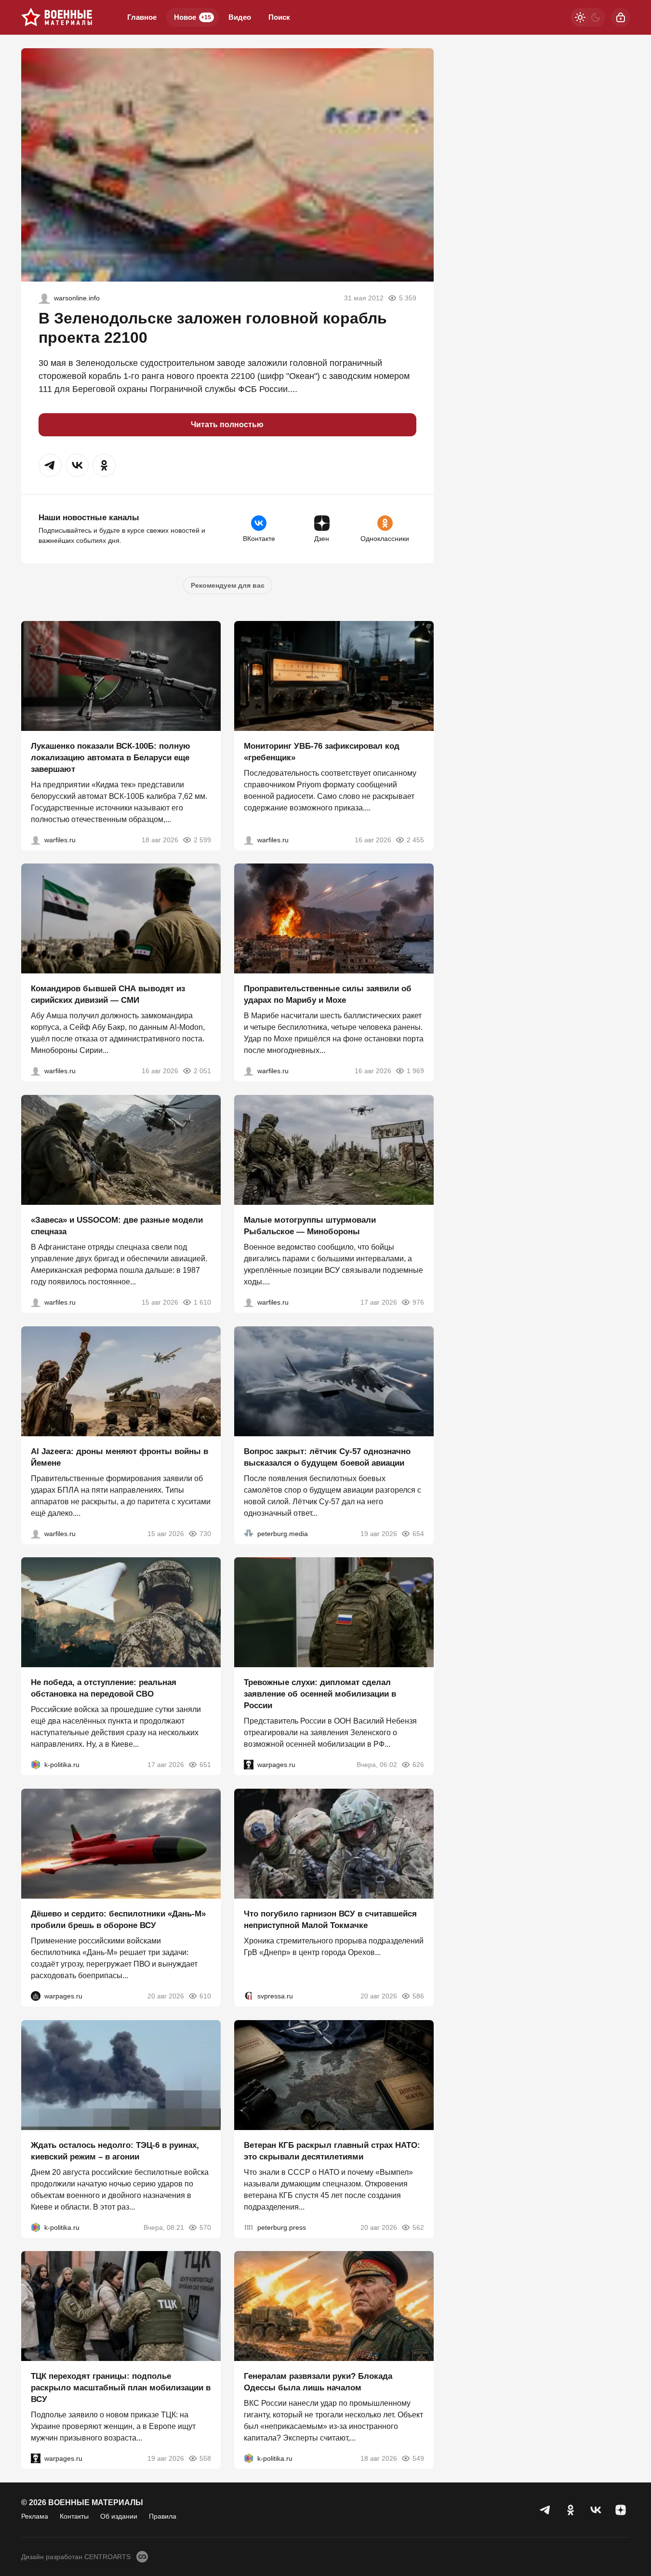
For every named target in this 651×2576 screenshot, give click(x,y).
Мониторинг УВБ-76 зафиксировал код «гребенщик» (322, 751)
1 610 (202, 1302)
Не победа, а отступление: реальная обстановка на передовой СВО (104, 1688)
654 (418, 1533)
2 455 (415, 839)
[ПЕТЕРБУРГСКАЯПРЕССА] (249, 2227)
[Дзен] (621, 2510)
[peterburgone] (36, 1996)
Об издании (119, 2516)
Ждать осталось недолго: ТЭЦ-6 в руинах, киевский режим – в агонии (115, 2151)
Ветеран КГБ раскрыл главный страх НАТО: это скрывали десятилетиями (332, 2151)
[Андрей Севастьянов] (249, 1302)
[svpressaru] (249, 1996)
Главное (142, 17)
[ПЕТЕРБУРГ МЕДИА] (249, 1533)
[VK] (596, 2510)
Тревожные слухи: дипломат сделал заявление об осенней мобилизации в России (320, 1694)
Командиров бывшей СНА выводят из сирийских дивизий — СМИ (108, 994)
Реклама (35, 2516)
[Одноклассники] (571, 2510)
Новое (193, 17)
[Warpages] (249, 1765)
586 (418, 1996)
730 (205, 1533)
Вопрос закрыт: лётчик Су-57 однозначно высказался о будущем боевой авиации (327, 1457)
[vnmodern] (44, 298)
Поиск (279, 17)
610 (205, 1996)
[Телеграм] (545, 2510)
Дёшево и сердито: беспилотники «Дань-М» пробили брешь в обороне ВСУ (118, 1920)
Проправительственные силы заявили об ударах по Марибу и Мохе (328, 994)
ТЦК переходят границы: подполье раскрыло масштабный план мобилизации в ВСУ (121, 2388)
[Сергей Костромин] (36, 839)
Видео (240, 17)
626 (418, 1765)
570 (205, 2227)
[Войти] (621, 17)
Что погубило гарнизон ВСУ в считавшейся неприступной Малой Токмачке (330, 1920)
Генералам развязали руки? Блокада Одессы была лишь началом (318, 2382)
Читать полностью (227, 425)
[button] (50, 465)
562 (418, 2227)
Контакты (74, 2516)
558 (205, 2458)
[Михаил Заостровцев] (36, 1302)
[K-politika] (36, 1765)
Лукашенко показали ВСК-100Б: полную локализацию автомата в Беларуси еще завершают (111, 757)
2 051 (202, 1071)
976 (418, 1302)
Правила (163, 2516)
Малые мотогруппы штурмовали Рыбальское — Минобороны (310, 1226)
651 (205, 1765)
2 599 (202, 839)
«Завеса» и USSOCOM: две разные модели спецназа (117, 1226)
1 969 (415, 1071)
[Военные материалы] (57, 17)
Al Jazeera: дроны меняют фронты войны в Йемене (120, 1457)
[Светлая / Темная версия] (588, 17)
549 (418, 2458)
